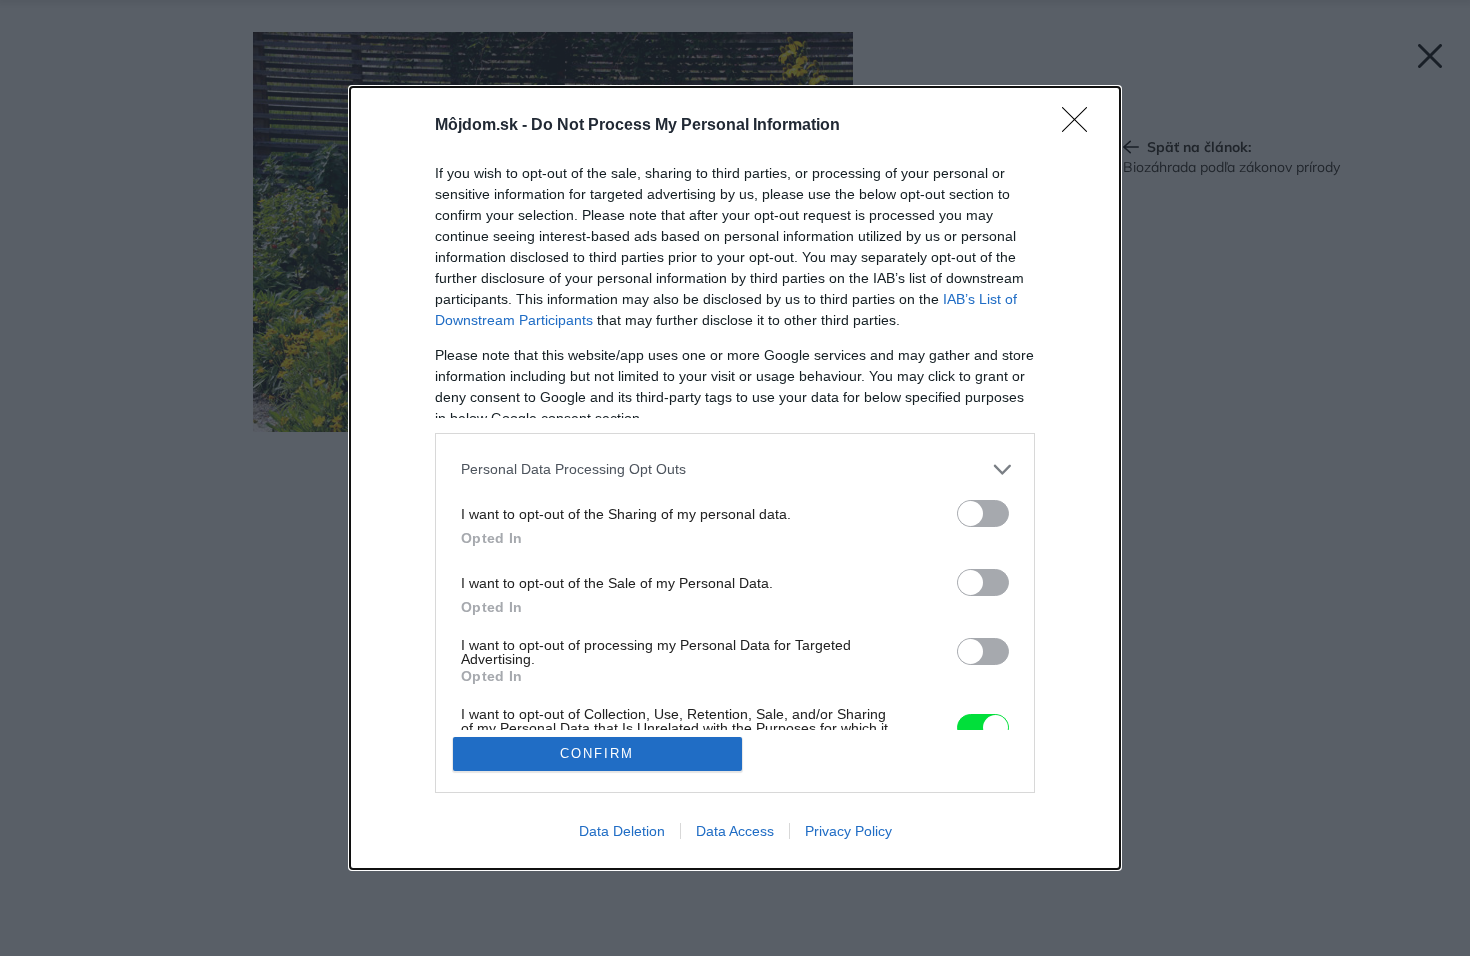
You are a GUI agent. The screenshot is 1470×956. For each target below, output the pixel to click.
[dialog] (735, 478)
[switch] (983, 513)
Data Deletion (622, 831)
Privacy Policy (848, 831)
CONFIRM (597, 753)
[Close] (1081, 126)
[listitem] (735, 469)
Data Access (735, 831)
